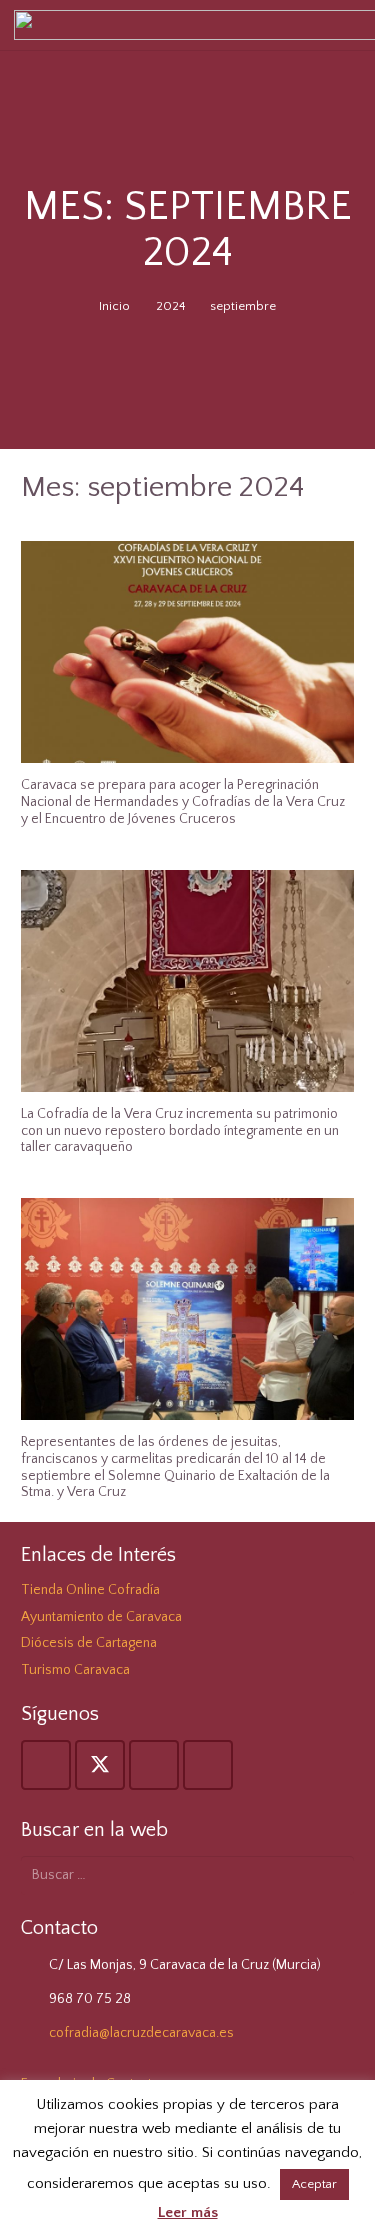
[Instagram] (208, 1765)
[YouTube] (154, 1765)
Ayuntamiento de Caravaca (101, 1617)
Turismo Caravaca (75, 1670)
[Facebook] (46, 1765)
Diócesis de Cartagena (89, 1643)
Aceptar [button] (314, 2184)
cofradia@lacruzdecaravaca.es (141, 2033)
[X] (100, 1765)
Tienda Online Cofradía (90, 1590)
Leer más (188, 2212)
